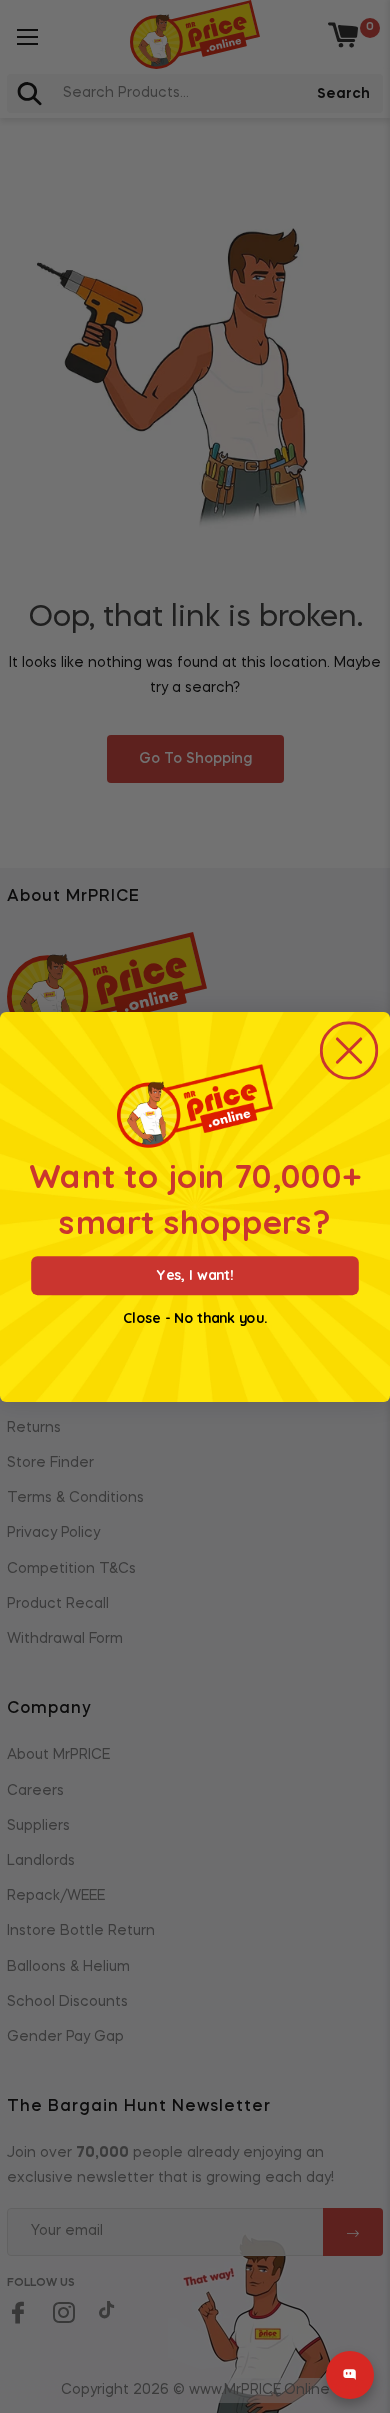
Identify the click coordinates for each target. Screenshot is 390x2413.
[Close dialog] (349, 1050)
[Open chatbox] (350, 2375)
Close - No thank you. (195, 1318)
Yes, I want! (195, 1275)
